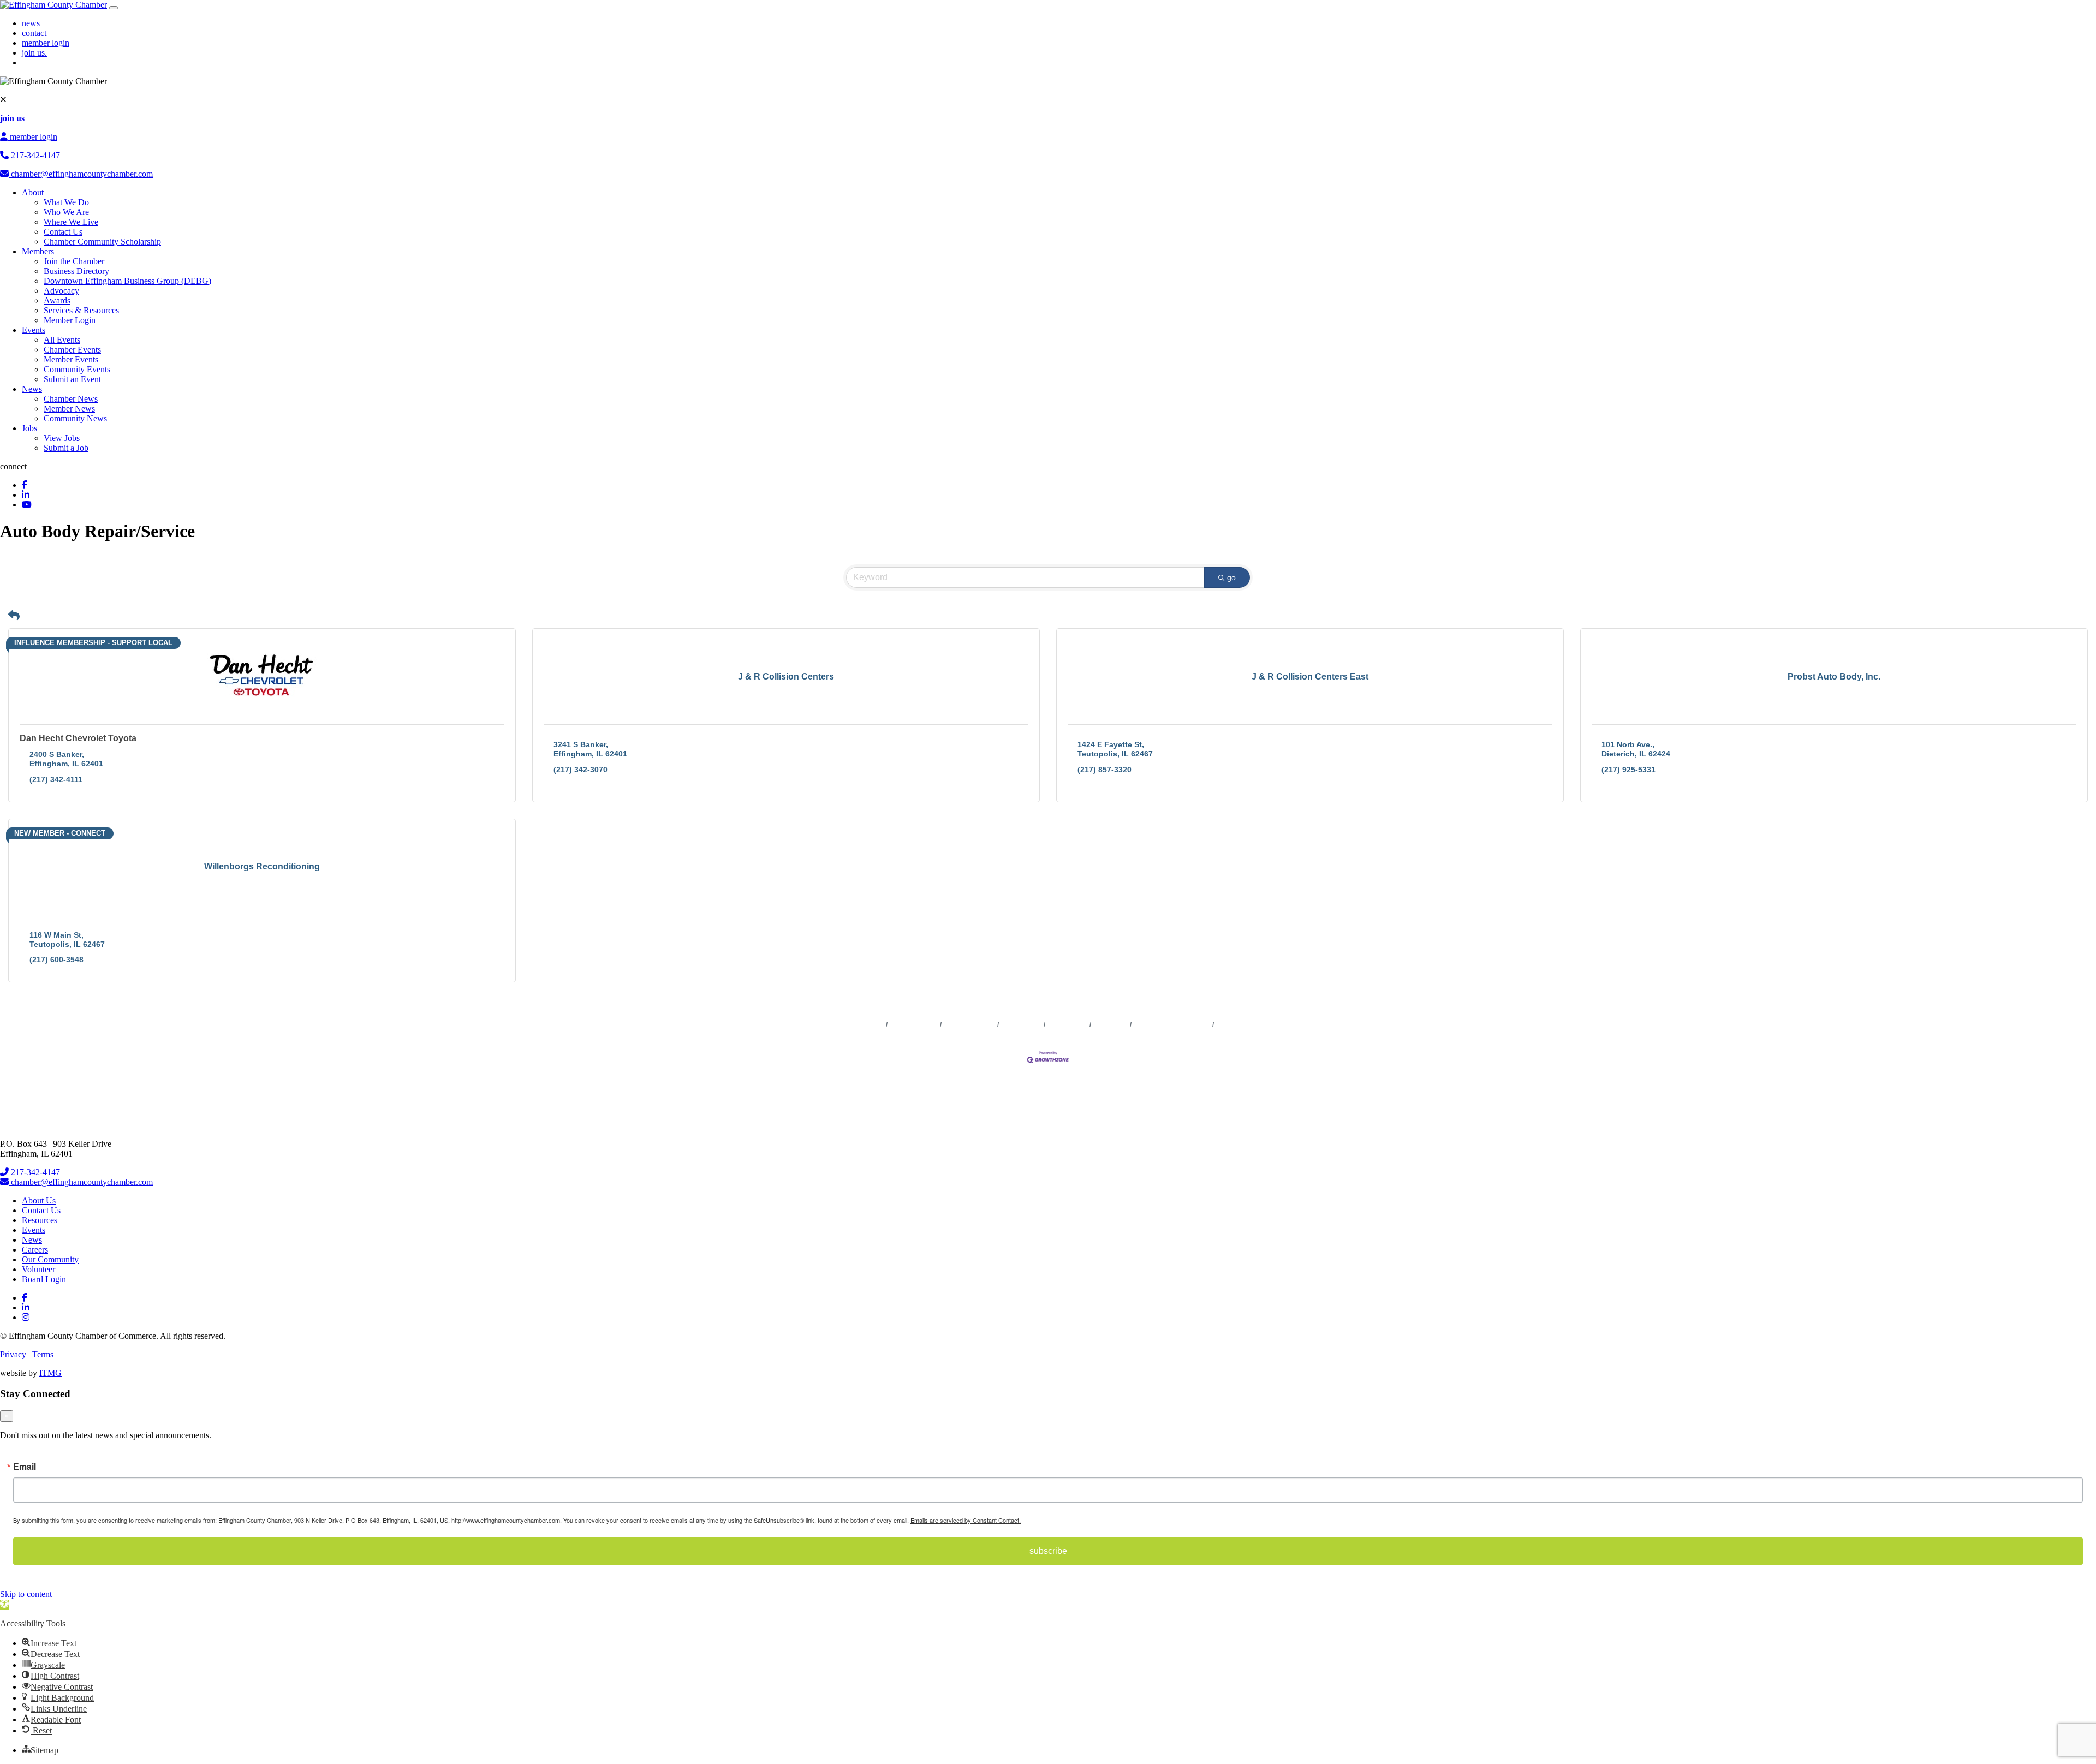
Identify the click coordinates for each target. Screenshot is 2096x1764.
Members (38, 251)
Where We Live (71, 222)
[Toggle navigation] (114, 8)
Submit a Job (66, 448)
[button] (14, 616)
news (31, 23)
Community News (75, 418)
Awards (57, 300)
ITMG (50, 1373)
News (32, 389)
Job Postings (1068, 1024)
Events (34, 330)
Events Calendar (970, 1024)
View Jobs (62, 438)
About (33, 192)
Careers (35, 1250)
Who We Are (66, 212)
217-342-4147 (34, 155)
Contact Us (63, 232)
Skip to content (26, 1594)
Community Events (77, 369)
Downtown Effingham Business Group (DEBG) (127, 281)
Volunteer (38, 1269)
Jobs (29, 428)
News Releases (914, 1024)
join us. (34, 53)
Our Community (50, 1259)
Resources (40, 1220)
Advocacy (61, 291)
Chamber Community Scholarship (102, 242)
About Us (39, 1200)
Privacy (13, 1354)
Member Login (70, 320)
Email (25, 1467)
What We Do (66, 202)
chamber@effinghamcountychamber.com (81, 174)
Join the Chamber (74, 261)
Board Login (44, 1279)
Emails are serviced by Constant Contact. (966, 1520)
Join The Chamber (1244, 1024)
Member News (69, 409)
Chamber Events (72, 350)
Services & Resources (81, 310)
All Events (62, 340)
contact (34, 33)
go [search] (1231, 577)
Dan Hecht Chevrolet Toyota (78, 738)
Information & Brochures (1172, 1024)
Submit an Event (72, 379)
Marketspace (1022, 1024)
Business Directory (76, 271)
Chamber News (71, 399)
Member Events (71, 359)
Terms (43, 1354)
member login (46, 43)
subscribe (1048, 1551)
